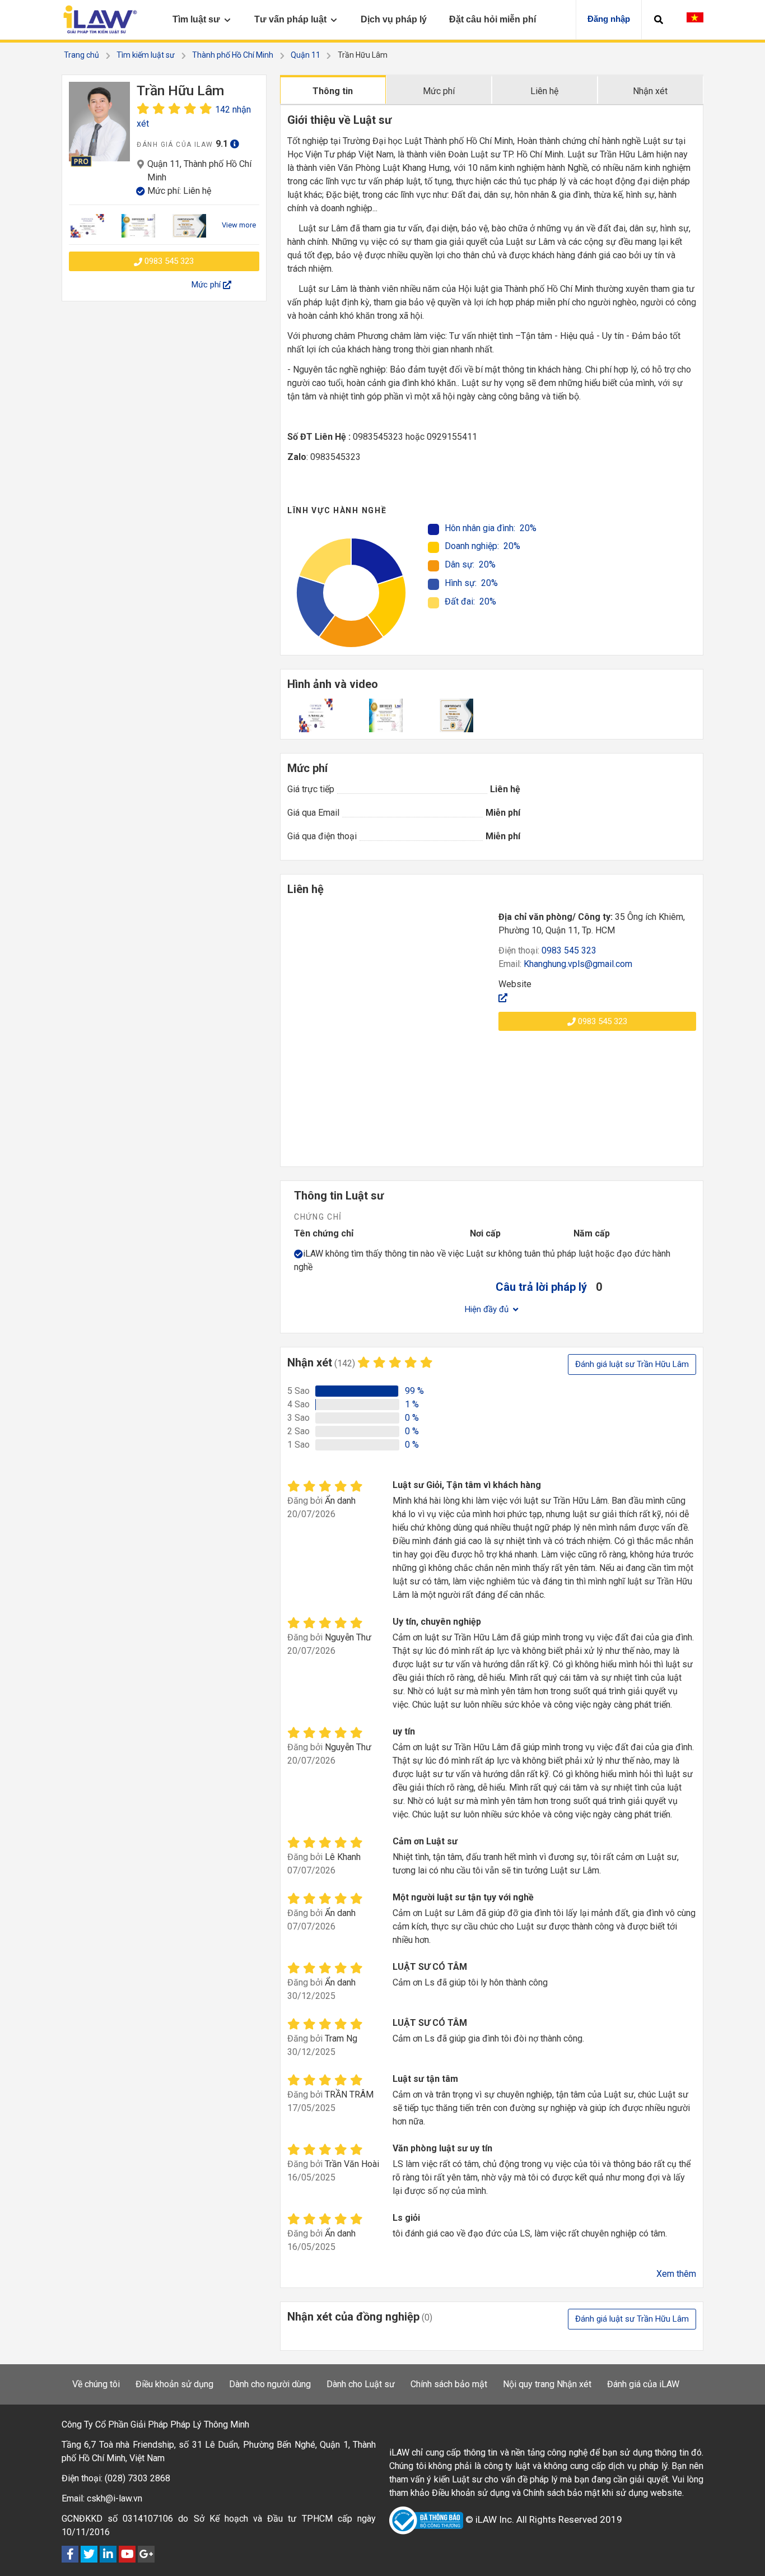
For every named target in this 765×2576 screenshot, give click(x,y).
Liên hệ (544, 91)
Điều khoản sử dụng (174, 2384)
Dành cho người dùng (270, 2384)
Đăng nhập (609, 19)
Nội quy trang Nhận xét (547, 2384)
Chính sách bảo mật (449, 2384)
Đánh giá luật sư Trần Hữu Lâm (632, 1364)
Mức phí (439, 91)
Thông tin (333, 91)
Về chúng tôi (96, 2384)
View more (239, 225)
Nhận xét (650, 91)
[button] (659, 20)
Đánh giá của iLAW (643, 2384)
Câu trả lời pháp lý (541, 1287)
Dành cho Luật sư (361, 2384)
